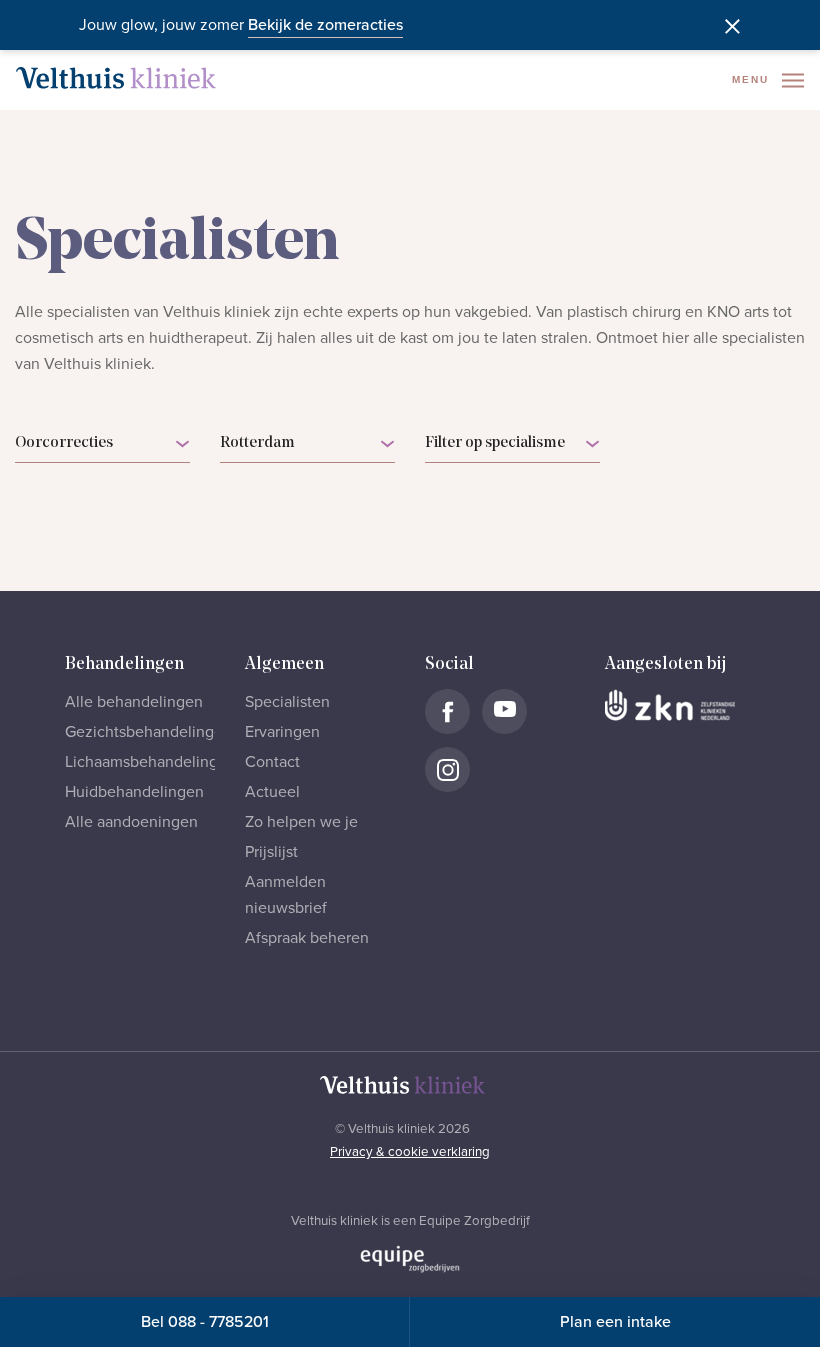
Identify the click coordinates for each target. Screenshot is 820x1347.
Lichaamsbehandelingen (150, 762)
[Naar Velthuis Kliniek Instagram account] (447, 769)
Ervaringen (282, 732)
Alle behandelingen (134, 702)
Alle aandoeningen (131, 822)
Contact (272, 762)
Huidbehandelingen (134, 792)
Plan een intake (615, 1322)
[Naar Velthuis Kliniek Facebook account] (447, 711)
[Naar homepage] (116, 78)
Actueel (272, 792)
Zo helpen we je (301, 822)
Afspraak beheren (307, 938)
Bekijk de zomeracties (325, 25)
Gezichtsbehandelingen (148, 732)
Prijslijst (271, 852)
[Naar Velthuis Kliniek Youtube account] (504, 711)
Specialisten (287, 702)
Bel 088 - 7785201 (205, 1322)
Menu (753, 79)
